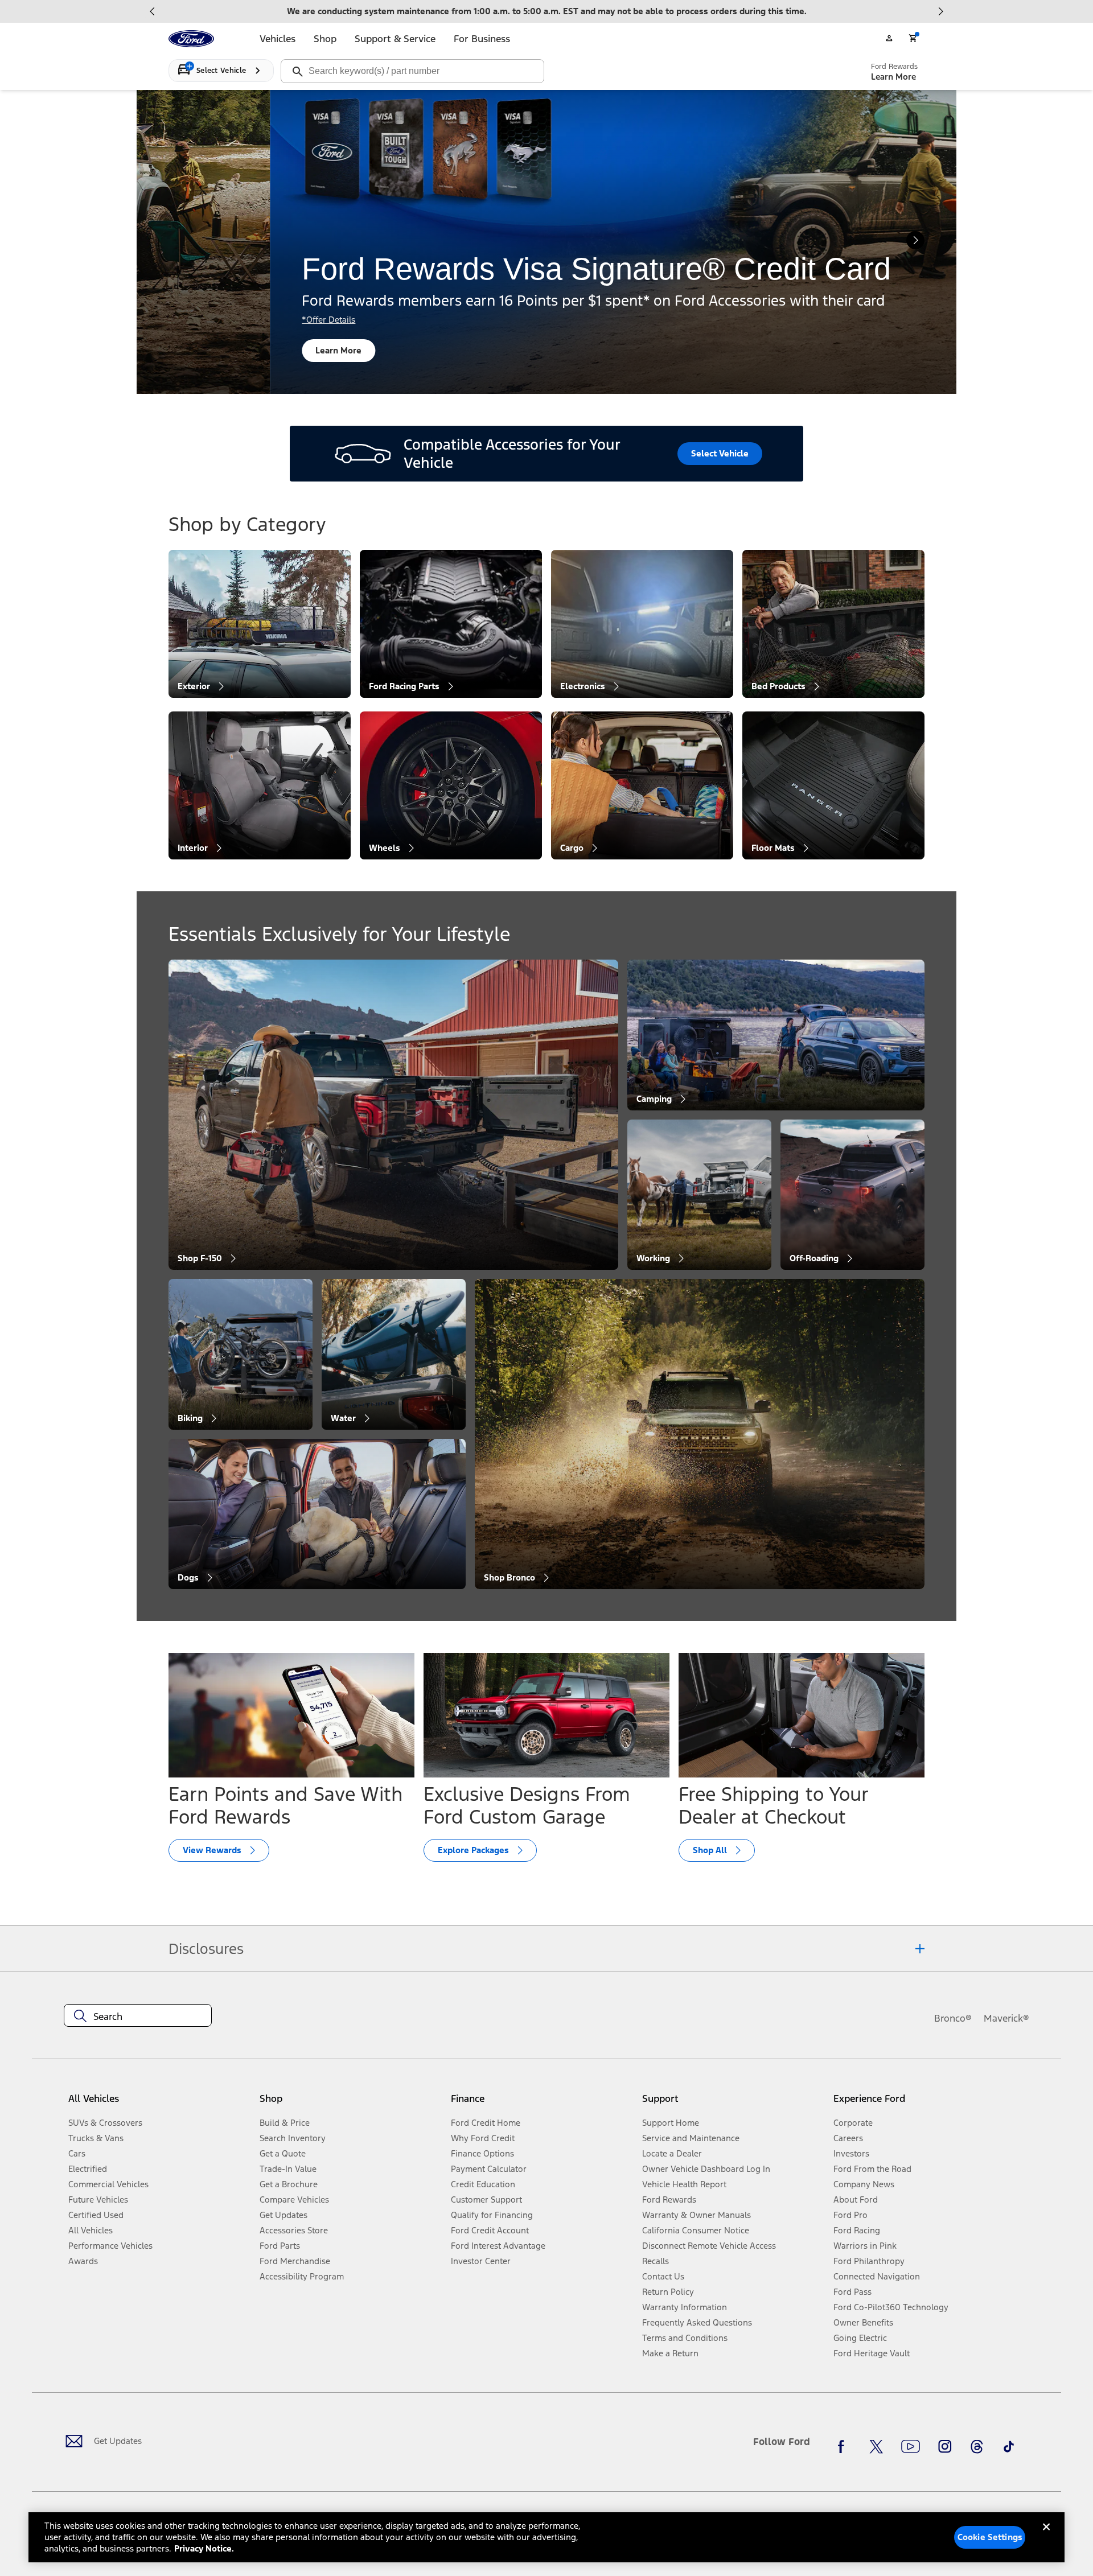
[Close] (1046, 2536)
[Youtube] (911, 2446)
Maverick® (1006, 2018)
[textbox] (138, 2017)
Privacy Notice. (204, 2548)
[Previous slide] (153, 11)
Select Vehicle (720, 453)
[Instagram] (945, 2446)
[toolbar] (546, 11)
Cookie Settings (990, 2537)
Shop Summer (373, 350)
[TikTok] (1009, 2446)
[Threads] (977, 2446)
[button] (351, 2103)
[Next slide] (940, 11)
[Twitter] (876, 2446)
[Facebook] (844, 2446)
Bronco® (953, 2018)
